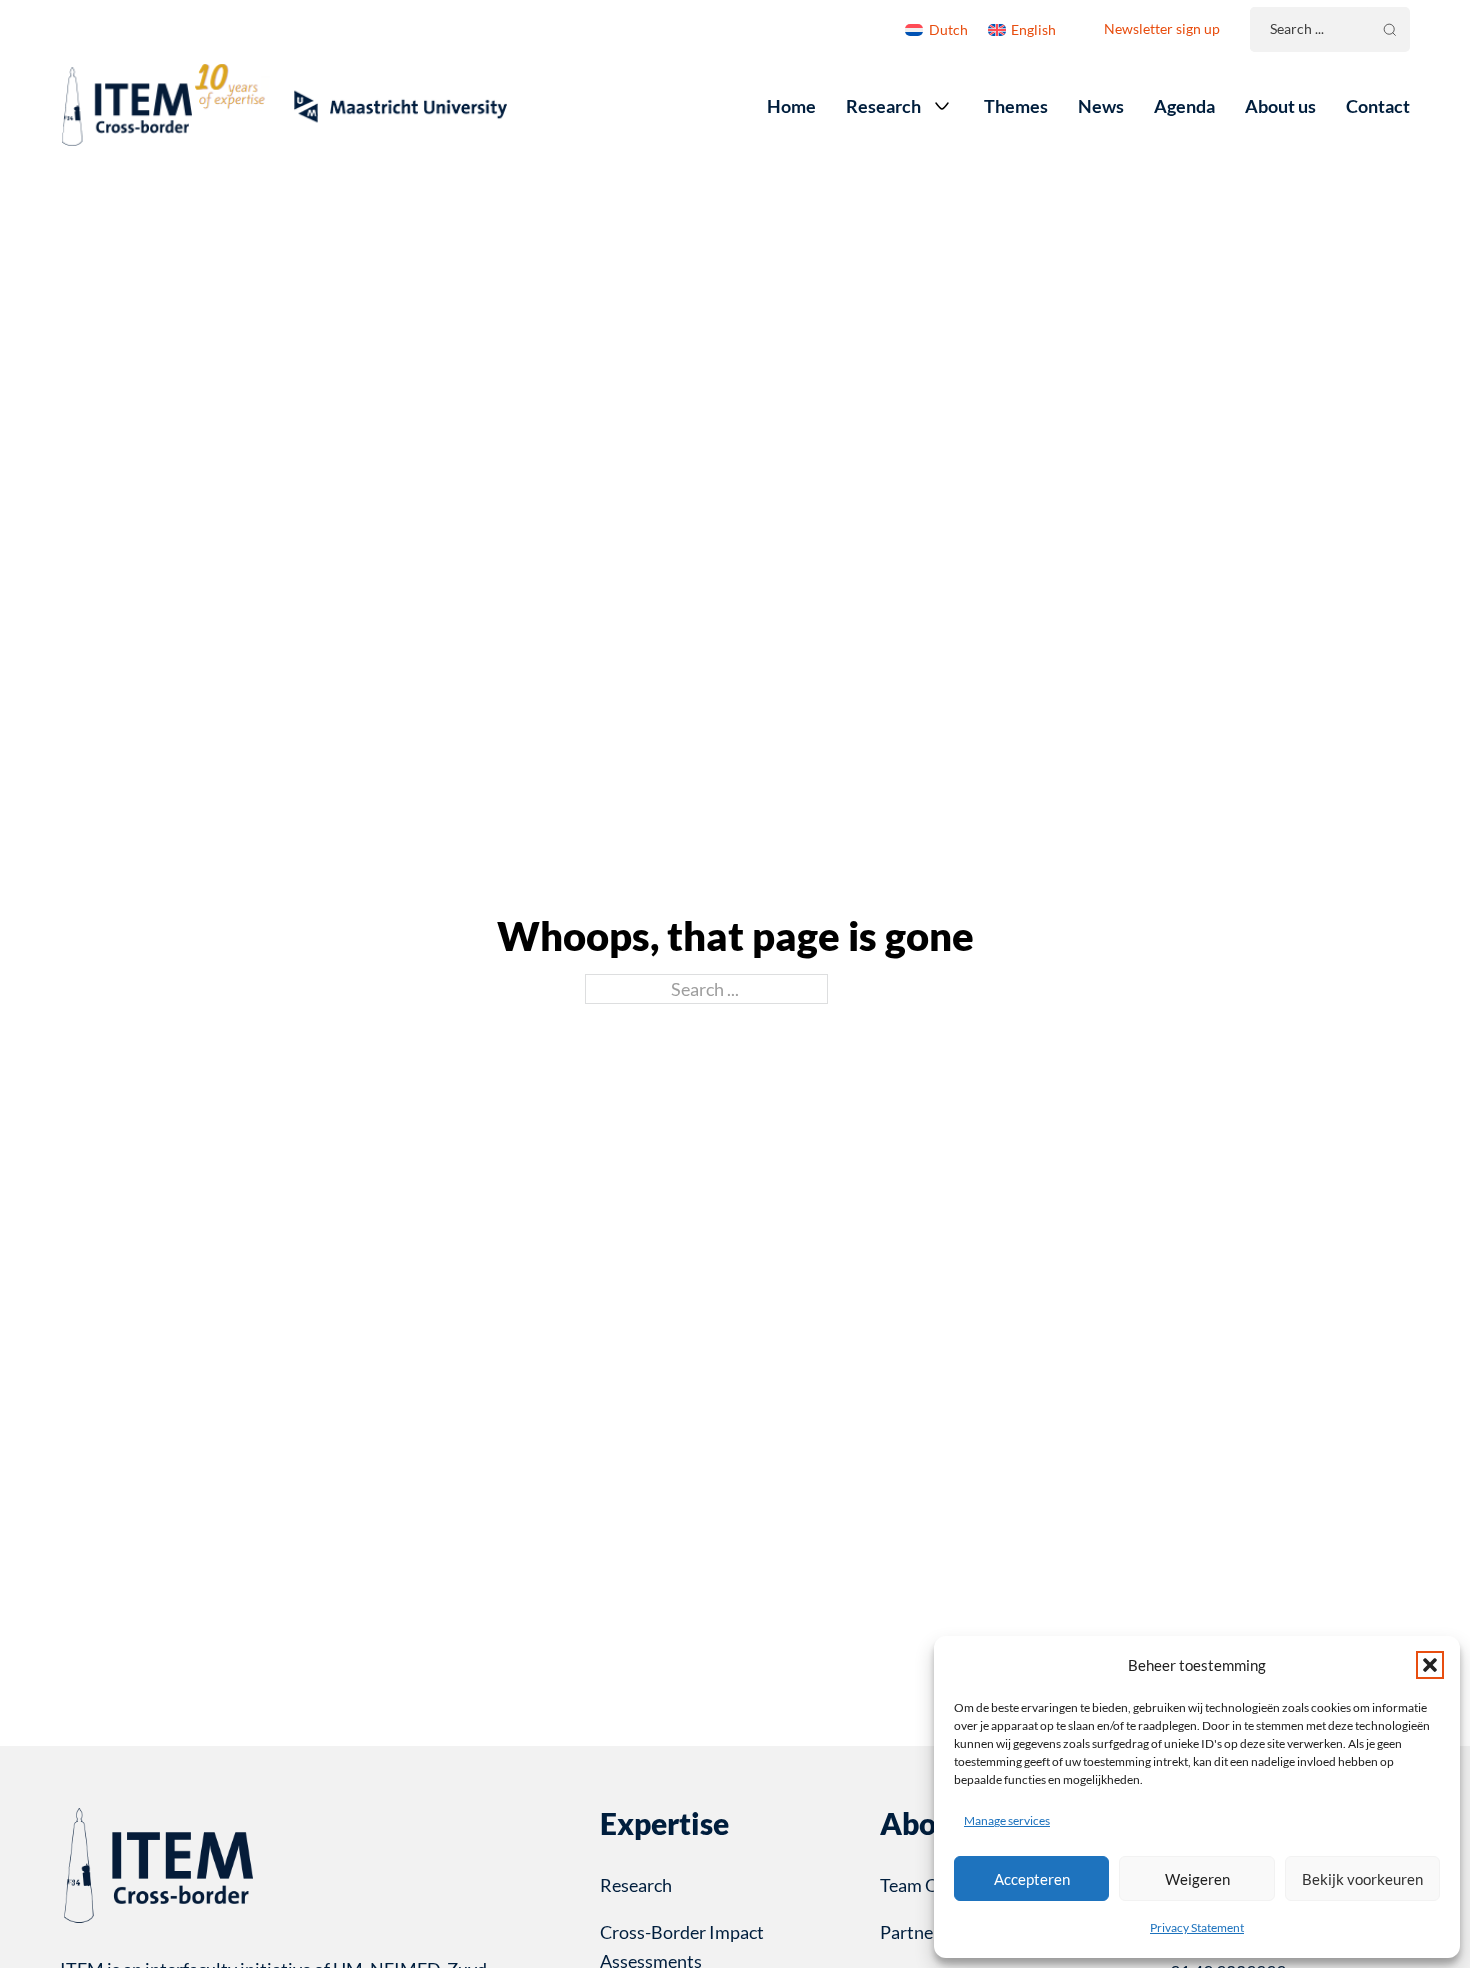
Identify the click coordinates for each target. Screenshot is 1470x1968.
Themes (1016, 106)
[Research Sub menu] (942, 106)
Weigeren (1197, 1879)
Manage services (1007, 1820)
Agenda (1184, 106)
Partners (914, 1932)
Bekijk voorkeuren (1362, 1879)
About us (1280, 106)
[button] (1430, 1665)
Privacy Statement (1197, 1927)
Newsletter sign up (1162, 29)
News (1101, 106)
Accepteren (1032, 1879)
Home (791, 106)
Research (883, 106)
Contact (1378, 106)
